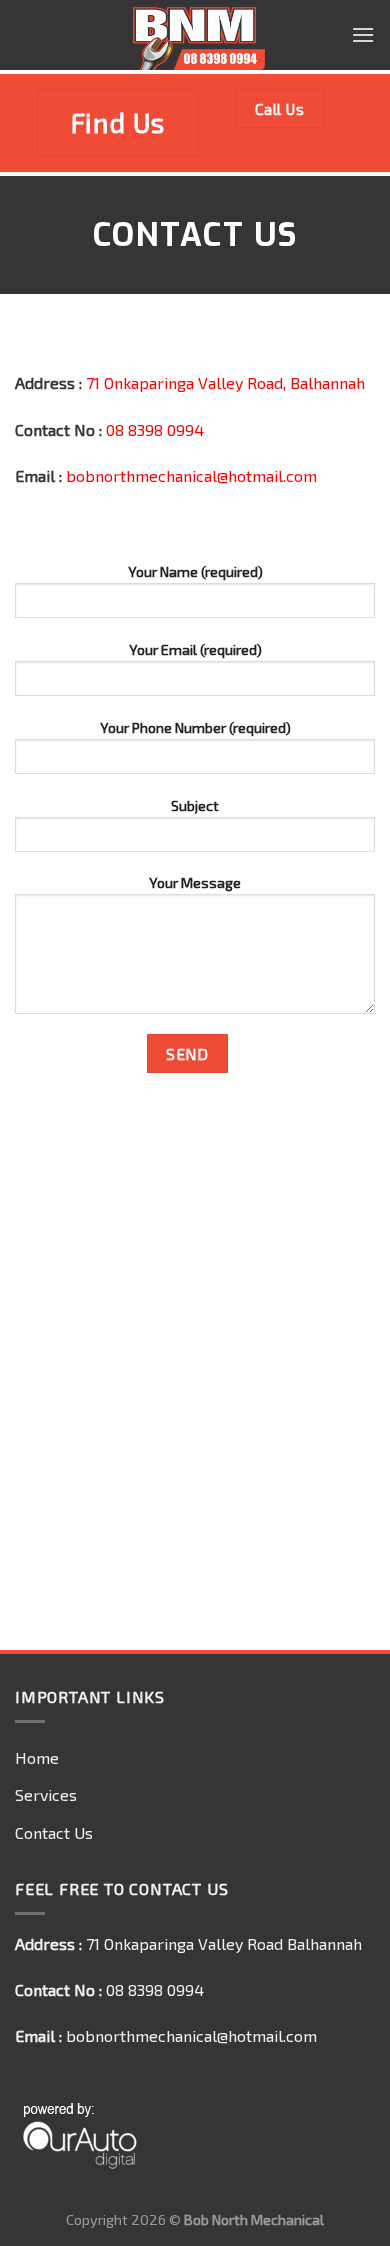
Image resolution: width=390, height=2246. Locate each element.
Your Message (195, 882)
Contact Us (54, 1832)
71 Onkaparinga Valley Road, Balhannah (225, 382)
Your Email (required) (195, 649)
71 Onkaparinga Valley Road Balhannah (224, 1943)
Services (46, 1794)
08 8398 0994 (155, 429)
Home (37, 1757)
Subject (195, 805)
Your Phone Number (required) (195, 727)
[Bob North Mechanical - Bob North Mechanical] (195, 35)
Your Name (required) (195, 571)
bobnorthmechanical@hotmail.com (191, 475)
